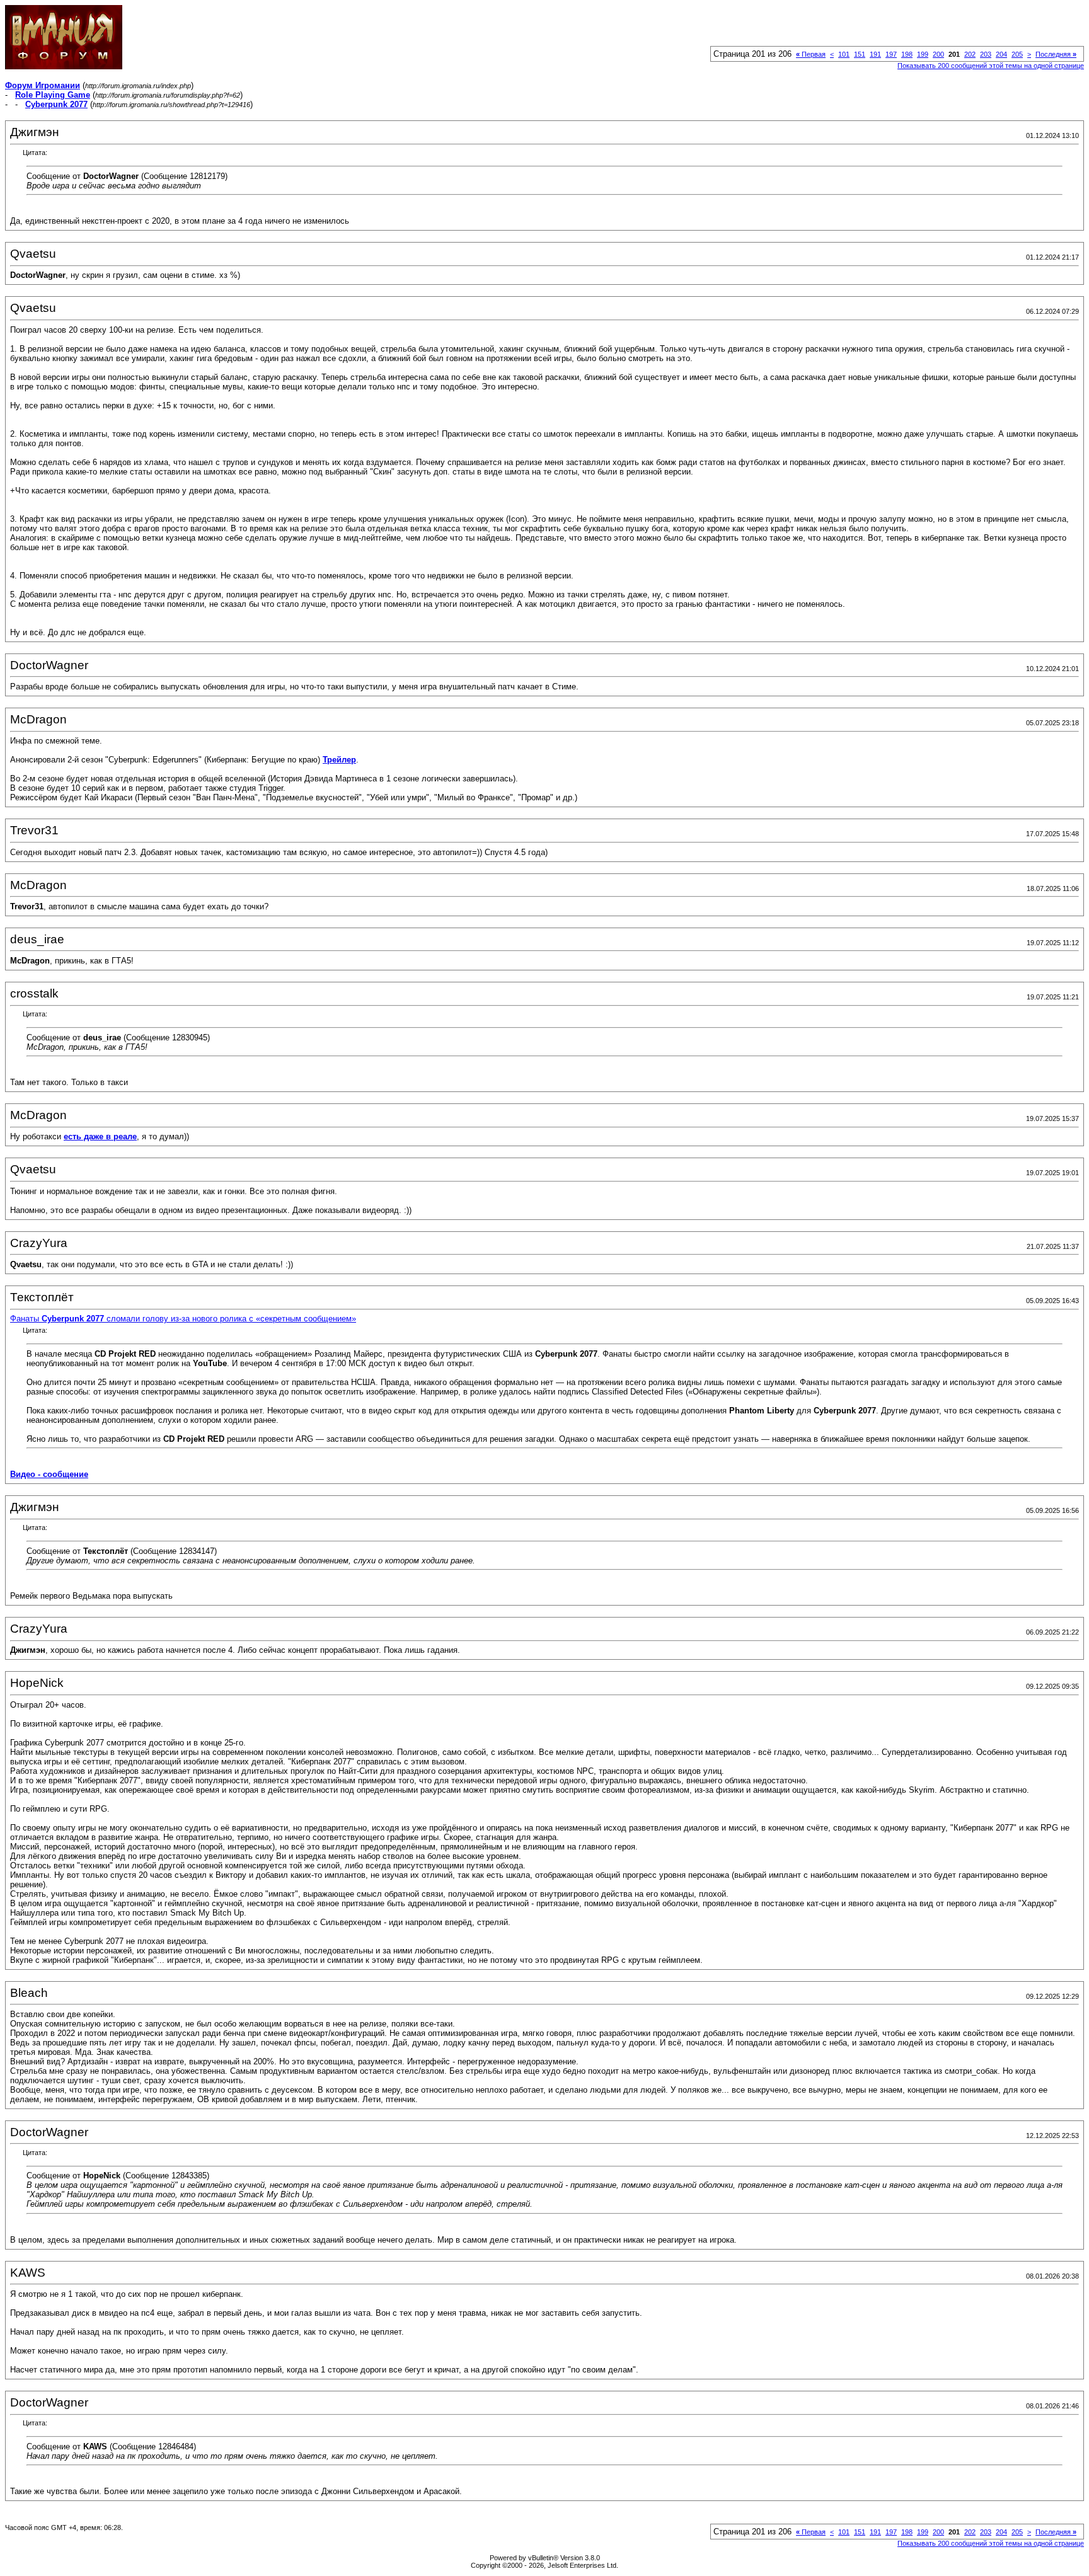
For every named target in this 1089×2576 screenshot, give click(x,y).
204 (1001, 54)
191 (875, 54)
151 (860, 54)
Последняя (1056, 54)
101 (844, 54)
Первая (811, 54)
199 (923, 54)
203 (986, 54)
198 (907, 54)
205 (1017, 54)
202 (970, 54)
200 (938, 54)
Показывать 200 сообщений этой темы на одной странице (991, 66)
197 (891, 54)
